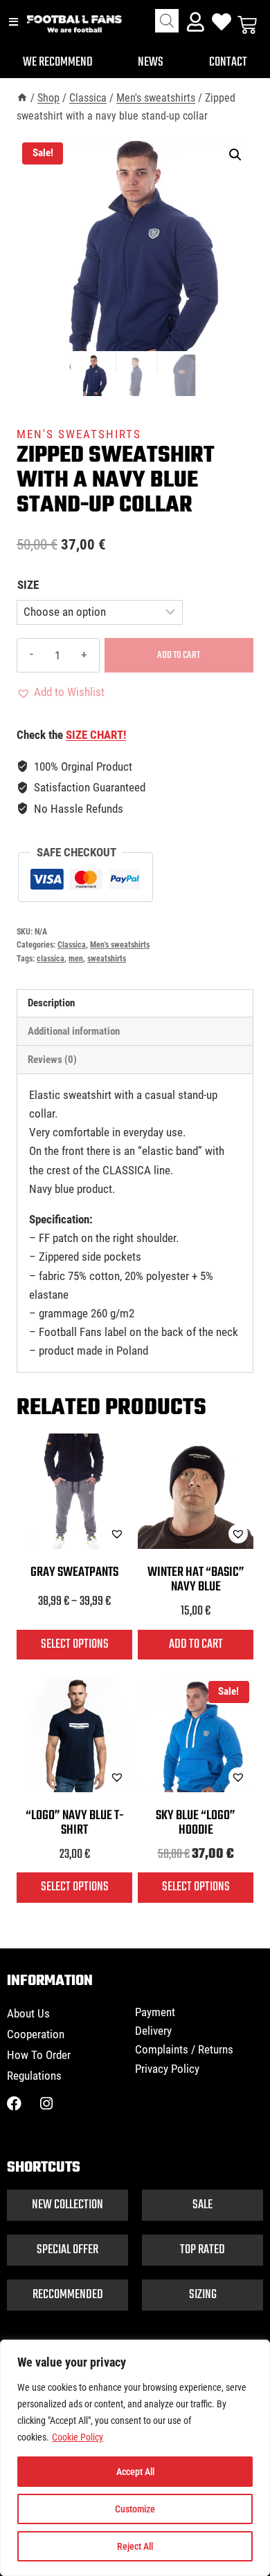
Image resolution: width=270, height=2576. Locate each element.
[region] (135, 2458)
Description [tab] (51, 1003)
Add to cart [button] (196, 1644)
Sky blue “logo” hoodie (196, 1823)
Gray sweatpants (74, 1572)
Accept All (135, 2472)
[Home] (22, 98)
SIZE (28, 585)
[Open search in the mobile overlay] (167, 21)
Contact (228, 62)
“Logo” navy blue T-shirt (75, 1823)
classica (51, 959)
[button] (235, 155)
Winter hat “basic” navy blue (196, 1580)
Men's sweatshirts (79, 434)
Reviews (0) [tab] (52, 1060)
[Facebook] (14, 2104)
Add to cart (179, 655)
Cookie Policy (78, 2437)
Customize (135, 2509)
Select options (75, 1644)
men (76, 959)
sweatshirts (107, 959)
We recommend (58, 62)
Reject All (135, 2546)
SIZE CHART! (96, 735)
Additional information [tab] (74, 1031)
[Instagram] (46, 2104)
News (151, 62)
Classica (72, 945)
